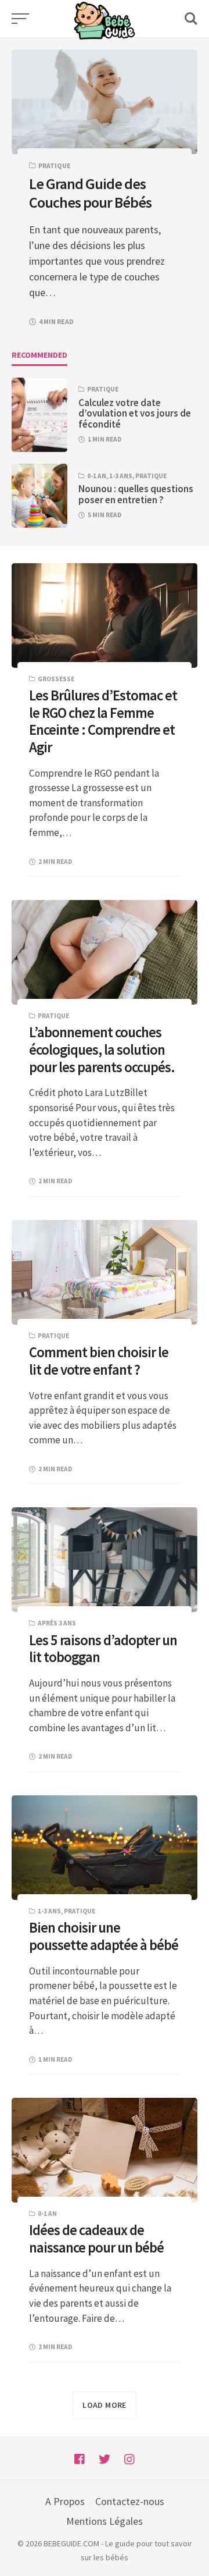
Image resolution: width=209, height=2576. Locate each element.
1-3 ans (121, 476)
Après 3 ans (57, 1623)
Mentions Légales (105, 2521)
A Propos (65, 2501)
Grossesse (56, 679)
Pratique (55, 166)
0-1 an (97, 476)
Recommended (39, 355)
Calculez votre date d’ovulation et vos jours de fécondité (135, 414)
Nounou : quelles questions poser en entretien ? (136, 494)
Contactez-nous (130, 2501)
